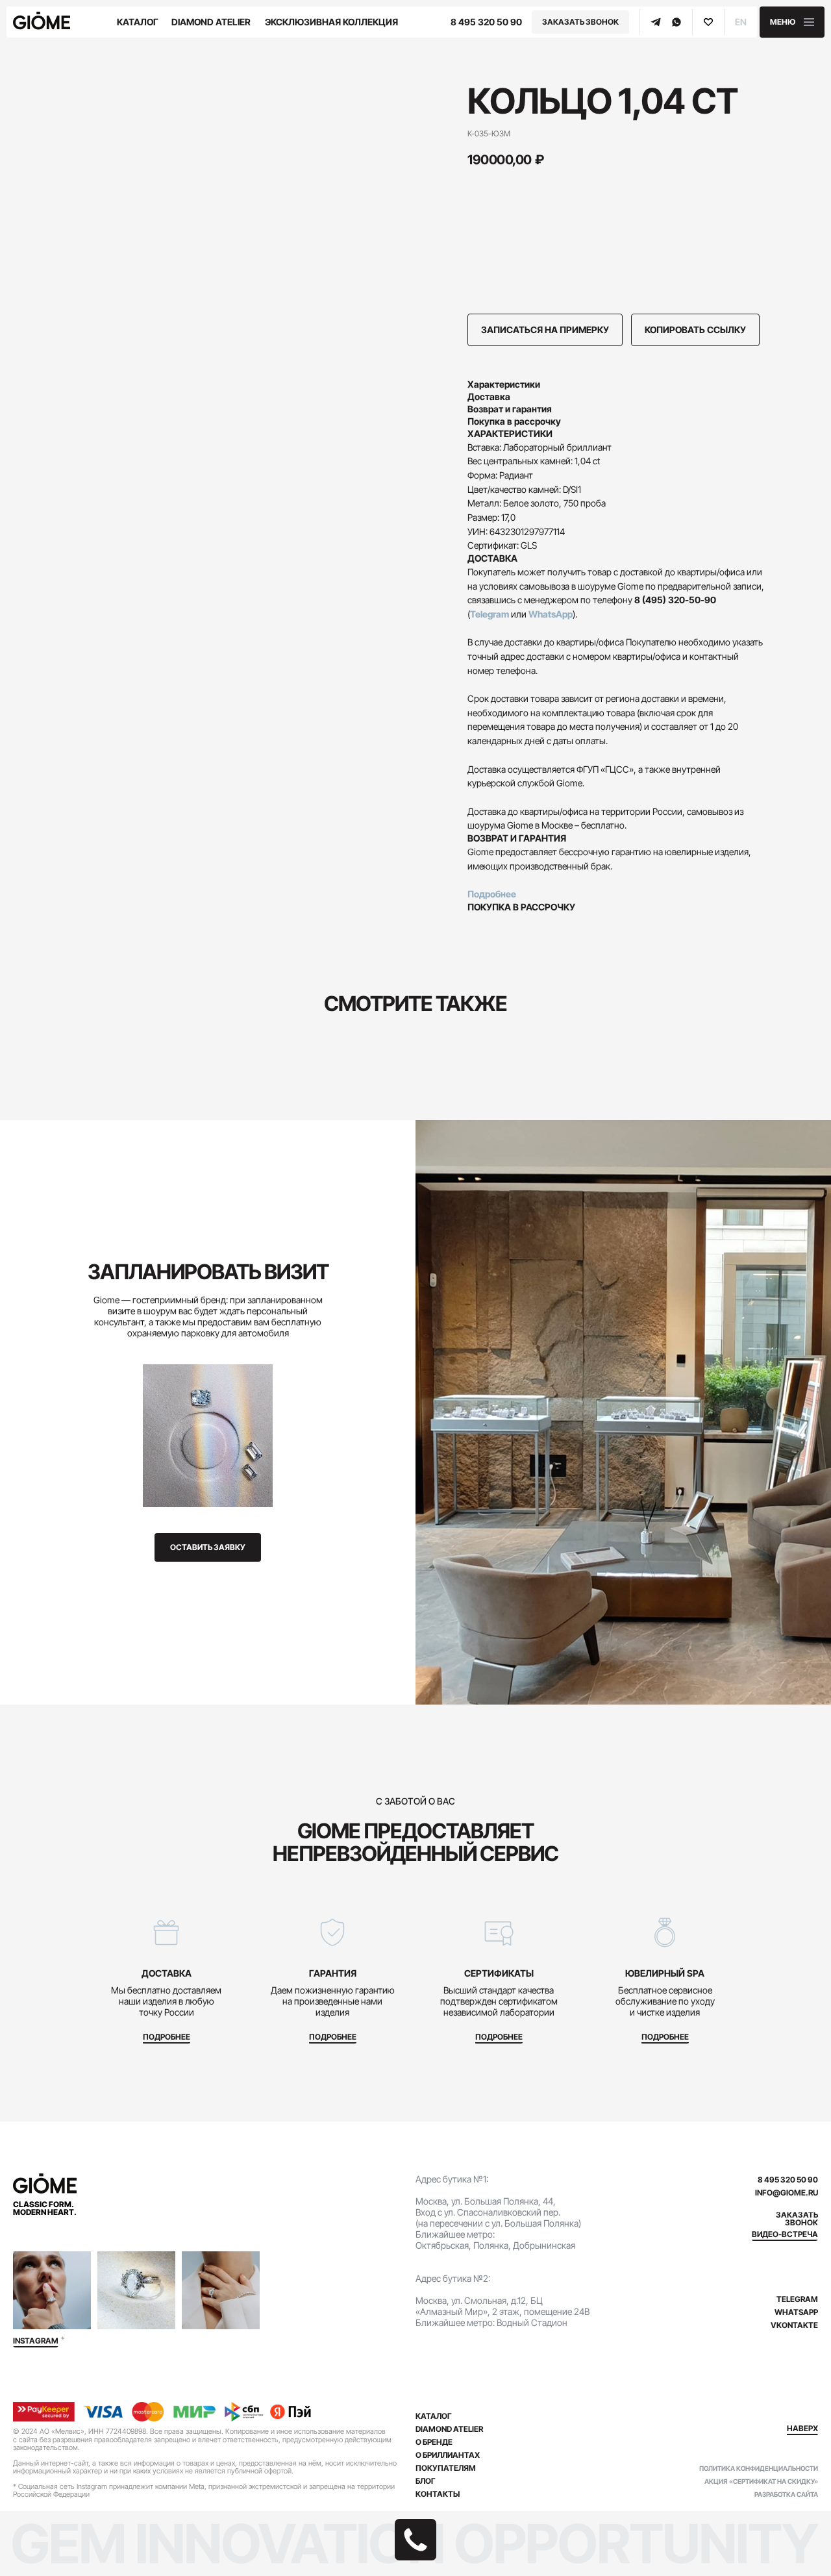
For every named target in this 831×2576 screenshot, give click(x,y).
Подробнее (492, 894)
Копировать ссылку (695, 330)
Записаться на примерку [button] (545, 330)
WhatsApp (551, 614)
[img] (52, 2290)
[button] (792, 22)
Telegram (490, 614)
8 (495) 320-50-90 (675, 600)
